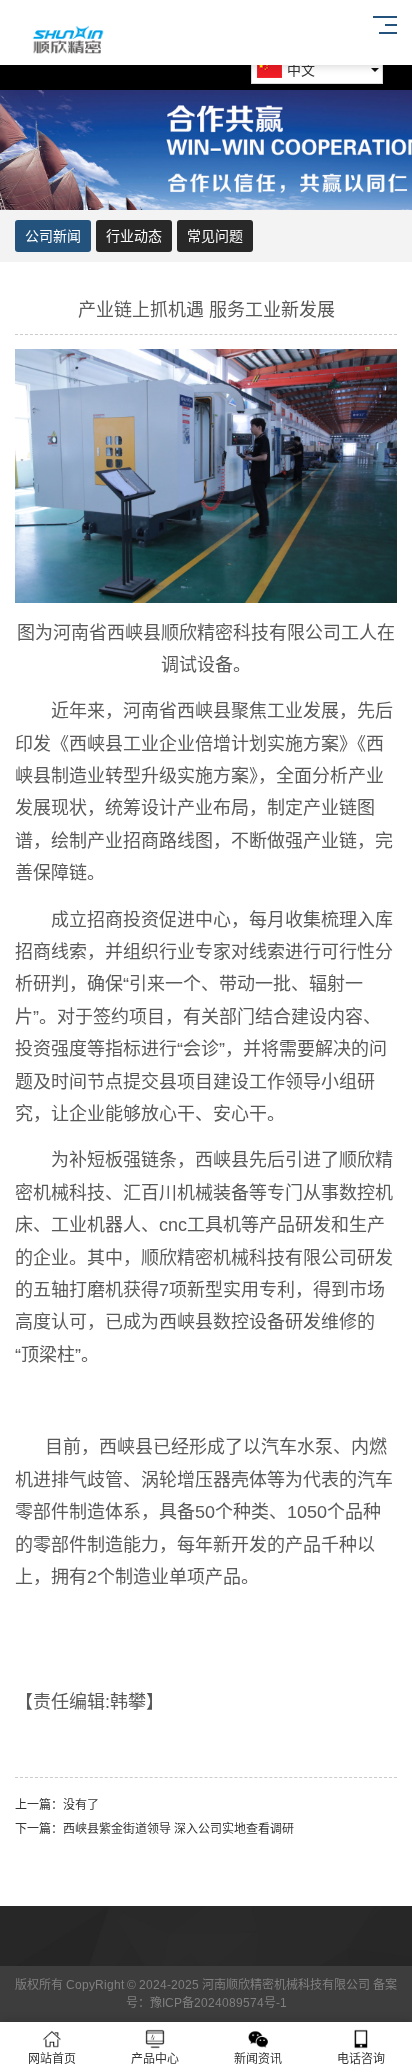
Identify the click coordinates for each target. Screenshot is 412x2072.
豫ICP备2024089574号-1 (218, 2003)
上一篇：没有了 (57, 1805)
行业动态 (134, 236)
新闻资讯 (258, 2059)
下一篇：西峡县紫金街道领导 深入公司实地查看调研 (154, 1829)
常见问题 (215, 236)
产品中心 (155, 2059)
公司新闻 (53, 236)
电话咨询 (361, 2059)
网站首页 (52, 2059)
